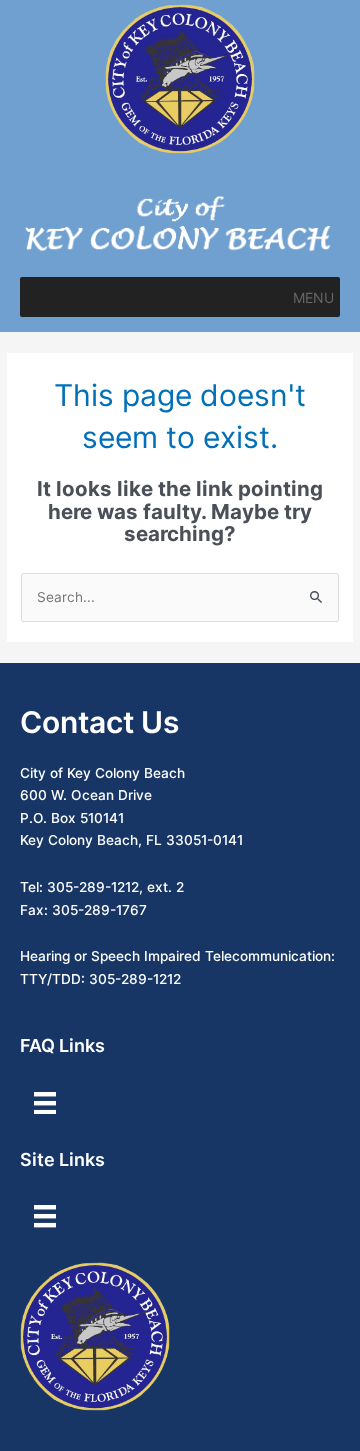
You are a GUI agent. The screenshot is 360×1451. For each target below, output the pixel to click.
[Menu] (45, 1103)
